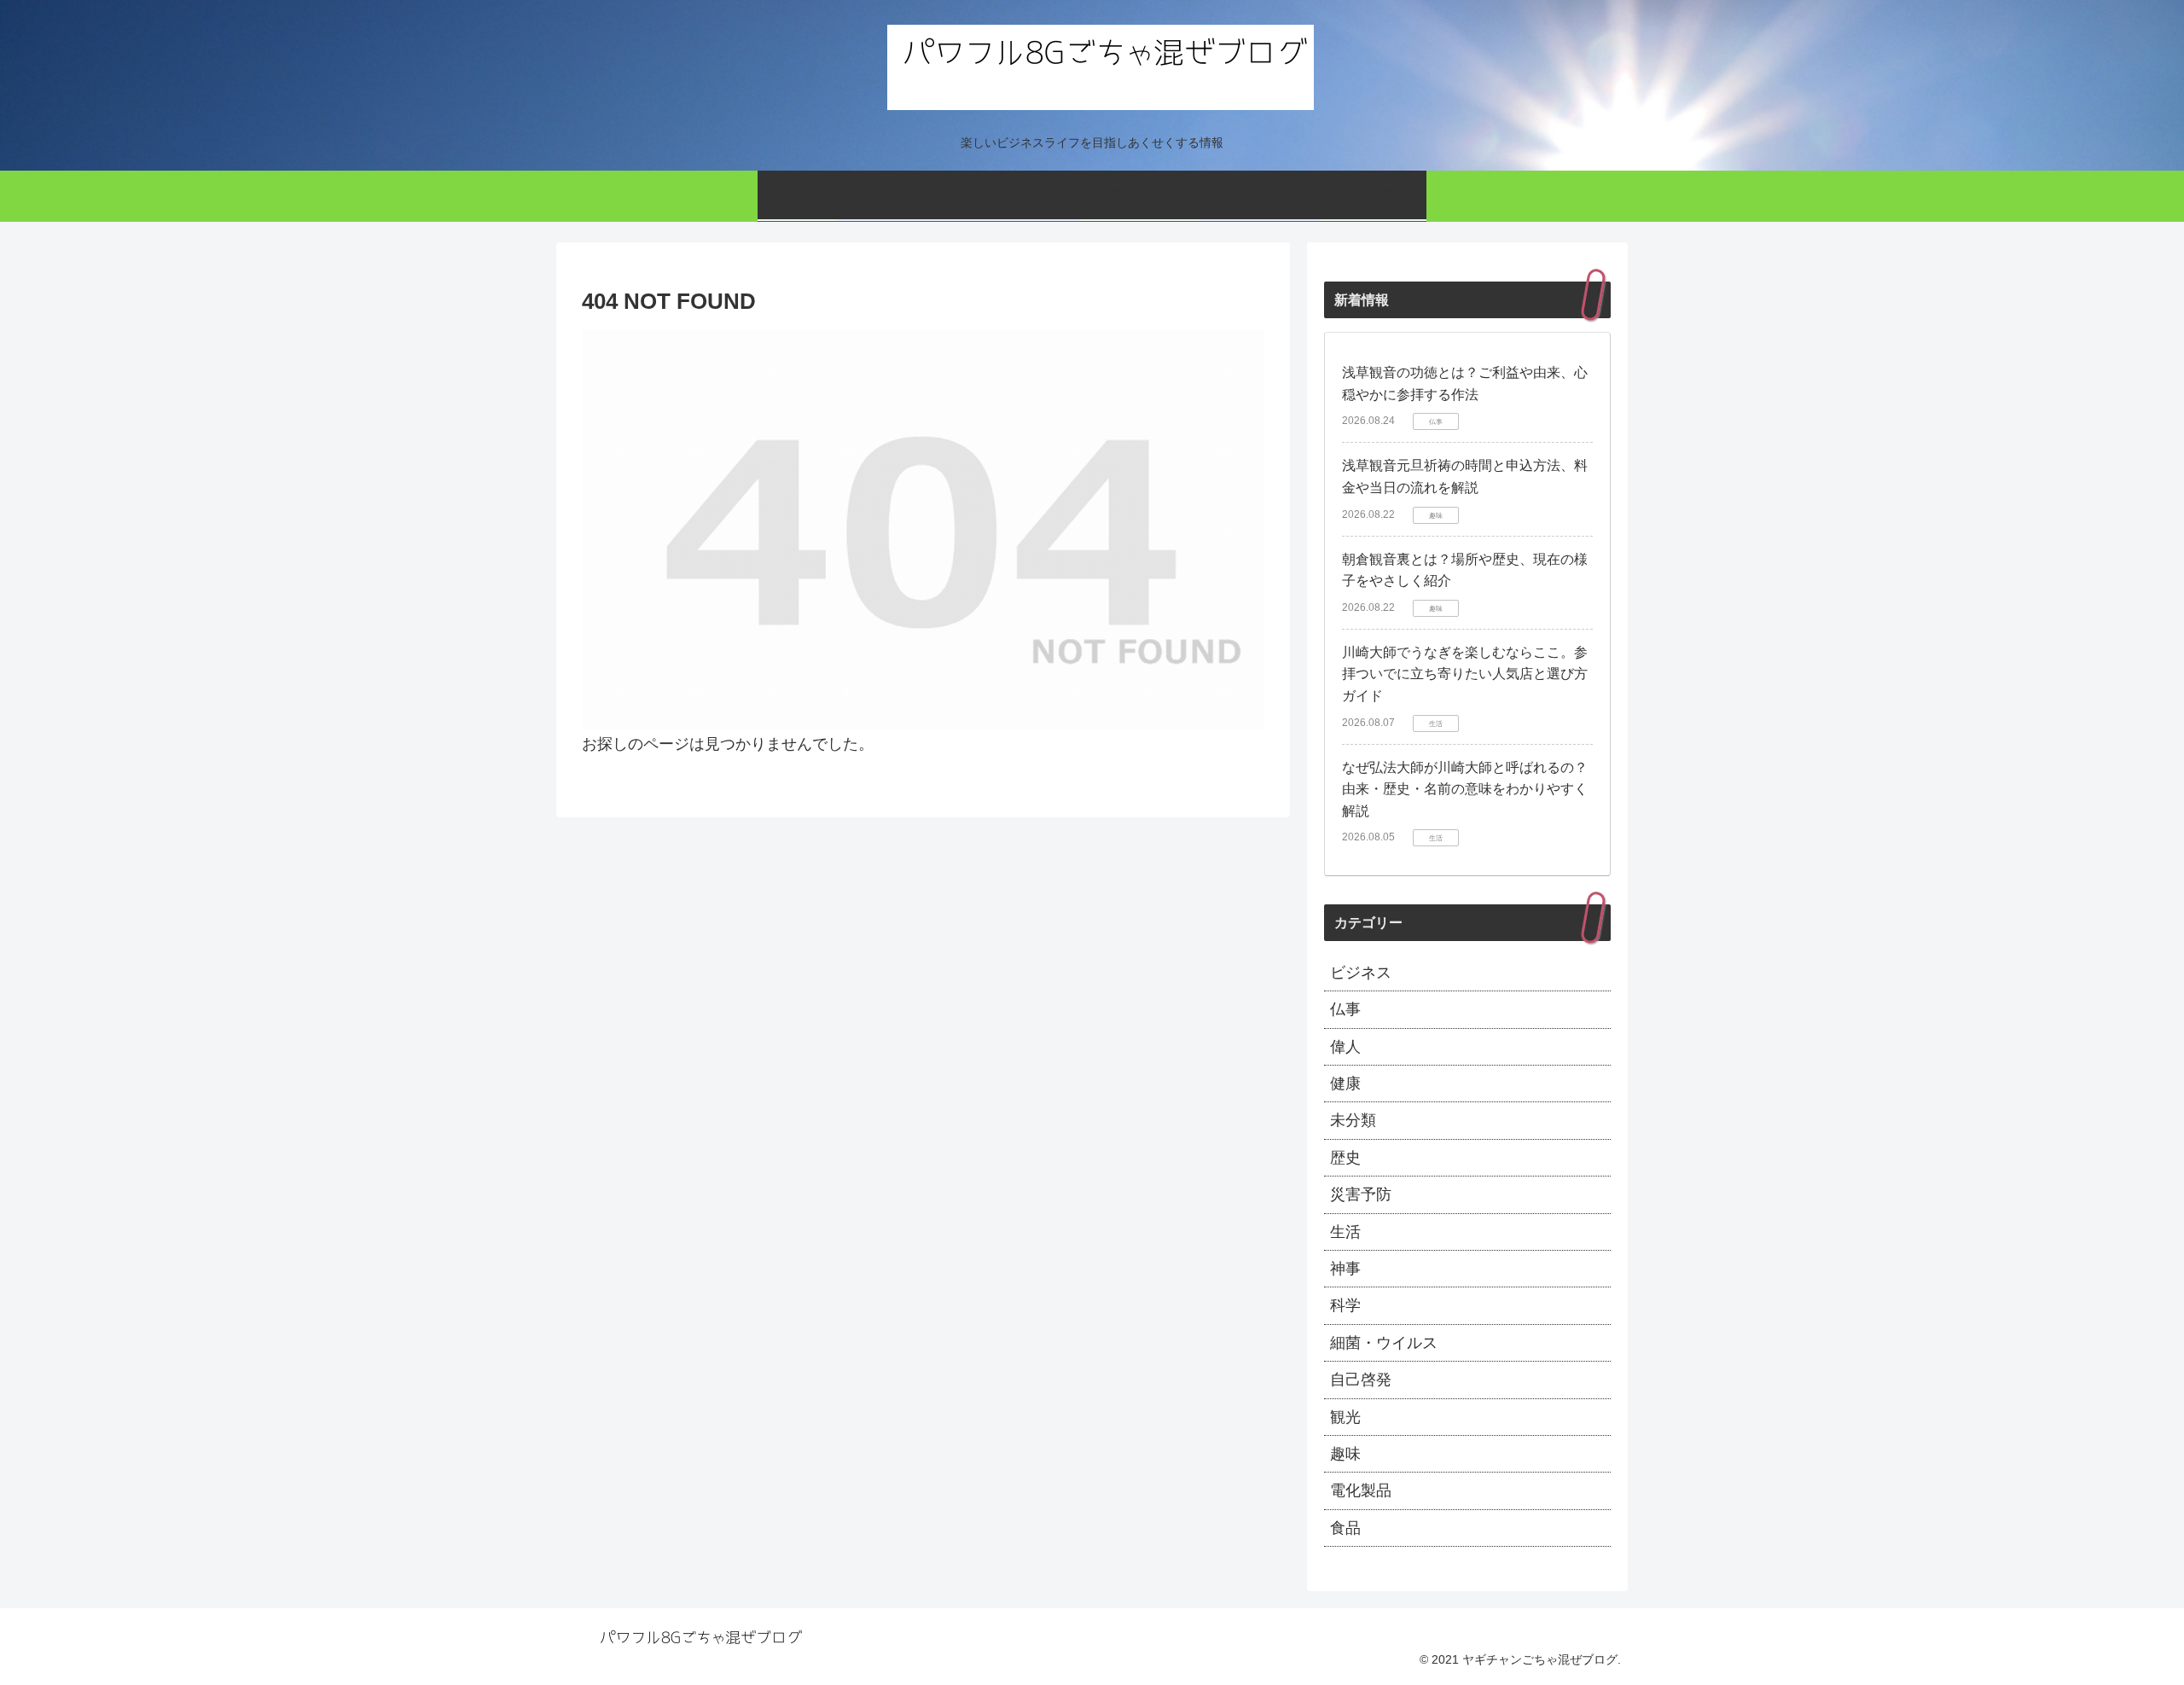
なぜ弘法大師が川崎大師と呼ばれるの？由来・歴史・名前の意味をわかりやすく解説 (1465, 789)
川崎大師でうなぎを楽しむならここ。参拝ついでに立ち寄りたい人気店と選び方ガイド (1465, 674)
